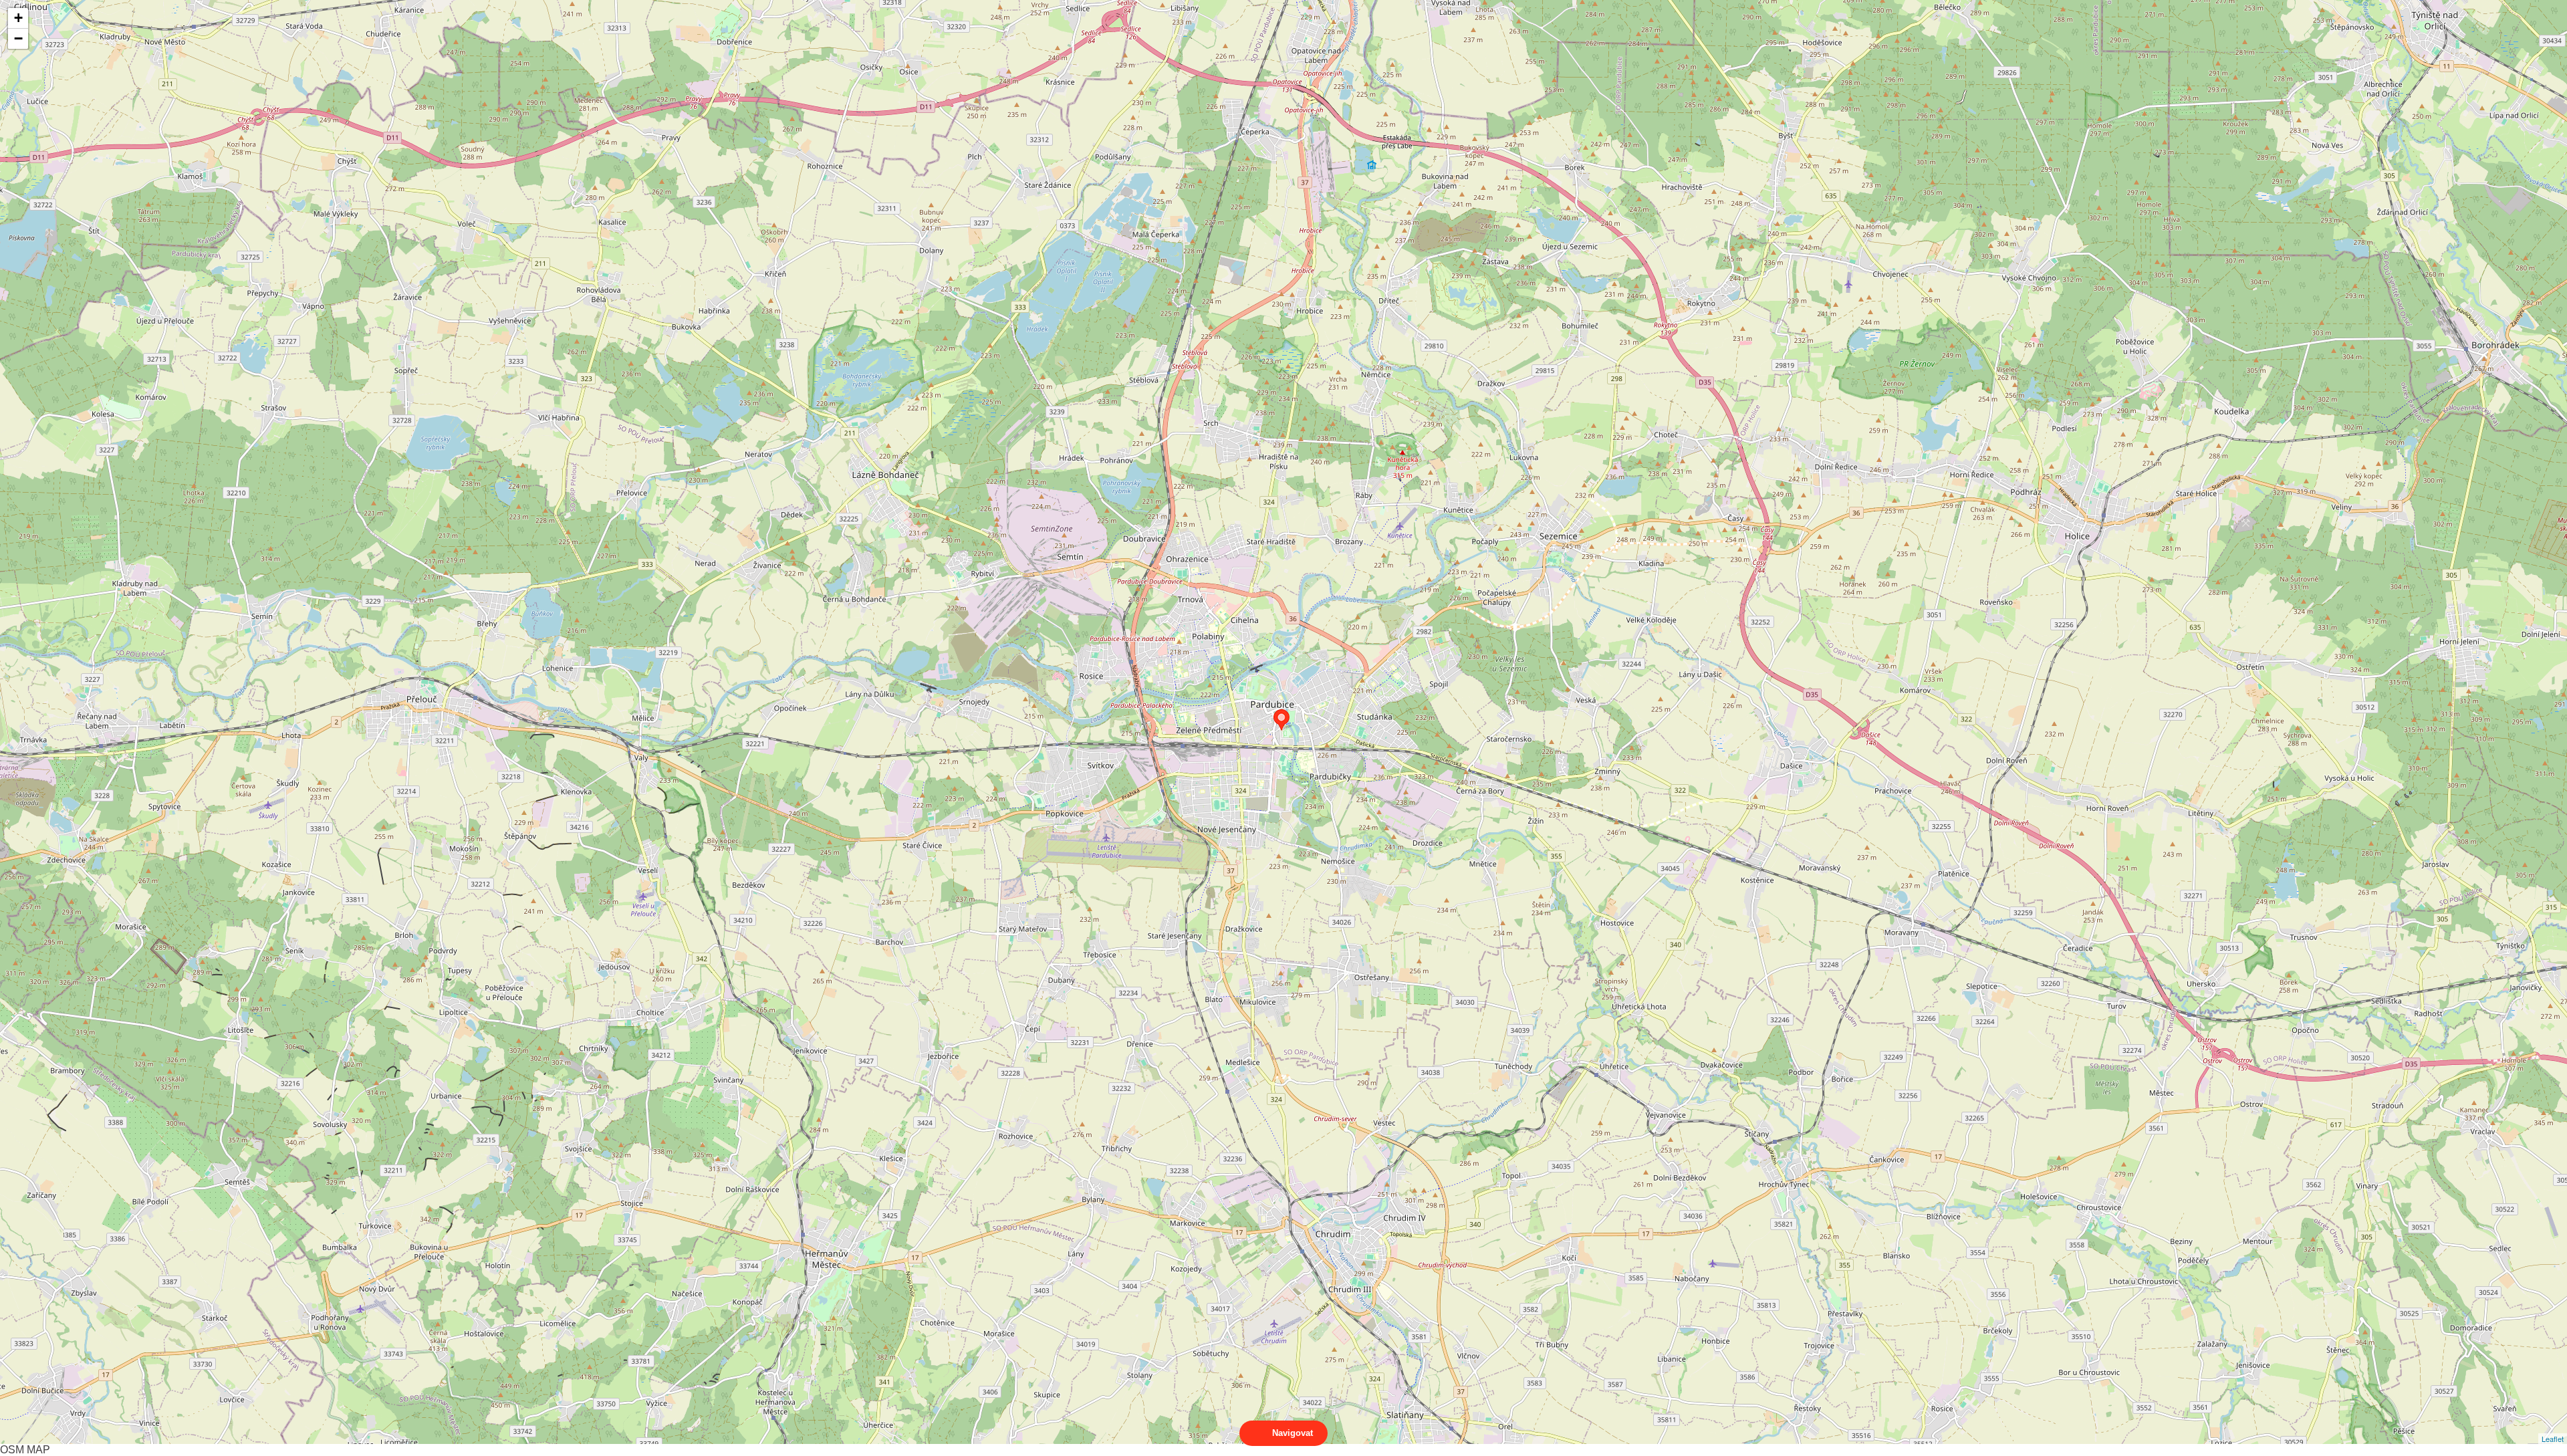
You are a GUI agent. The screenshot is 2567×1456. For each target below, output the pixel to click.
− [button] (18, 38)
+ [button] (18, 18)
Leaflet (2553, 1439)
